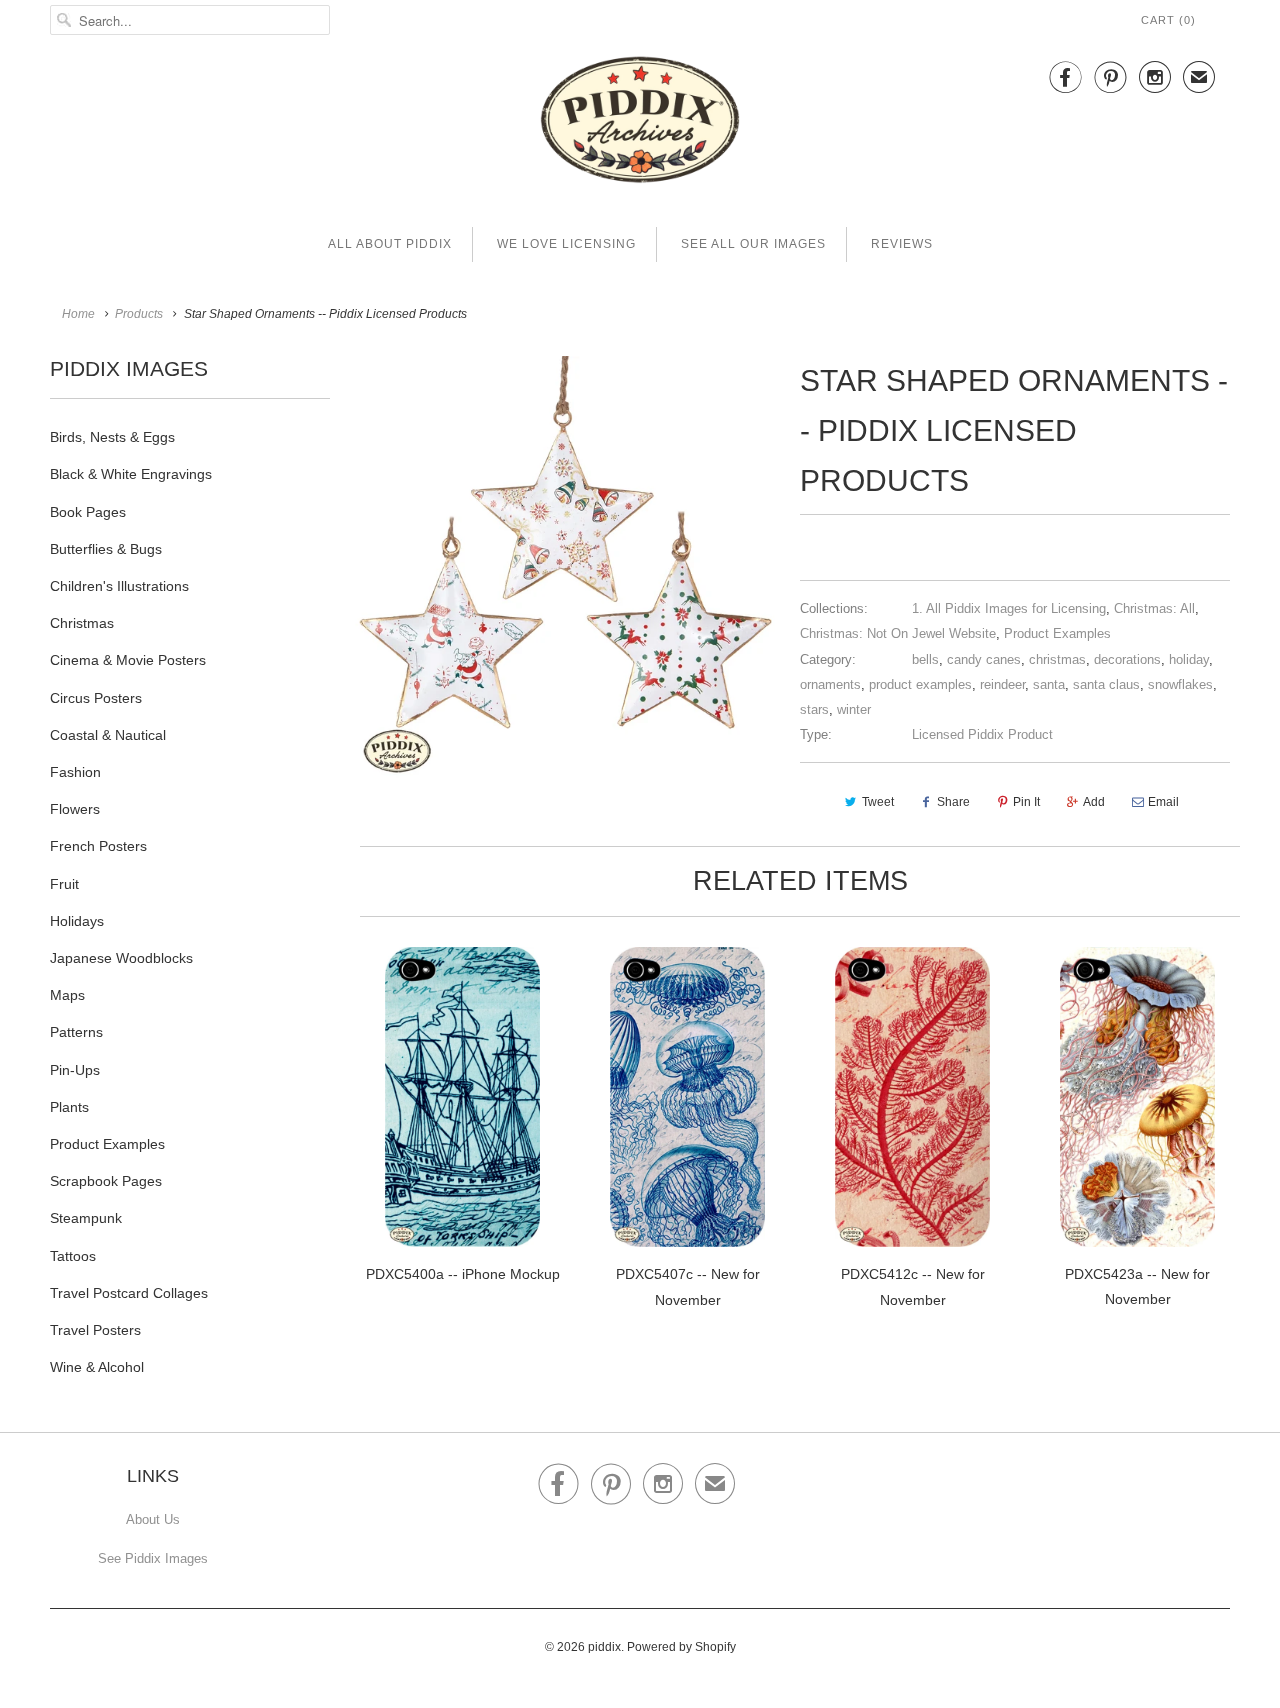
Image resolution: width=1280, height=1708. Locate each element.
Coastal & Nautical (108, 735)
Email (1163, 802)
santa (1049, 684)
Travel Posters (95, 1330)
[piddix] (640, 123)
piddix (604, 1647)
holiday (1189, 659)
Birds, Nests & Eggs (112, 437)
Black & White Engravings (131, 474)
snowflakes (1180, 684)
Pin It (1026, 802)
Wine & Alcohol (97, 1367)
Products (139, 314)
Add (1094, 802)
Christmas (82, 623)
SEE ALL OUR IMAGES (753, 244)
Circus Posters (96, 698)
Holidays (77, 921)
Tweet (878, 802)
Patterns (76, 1032)
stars (814, 709)
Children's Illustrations (119, 586)
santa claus (1106, 684)
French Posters (98, 846)
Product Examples (107, 1144)
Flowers (75, 809)
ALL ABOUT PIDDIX (390, 244)
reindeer (1002, 684)
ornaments (830, 684)
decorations (1127, 659)
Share (953, 802)
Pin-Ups (75, 1070)
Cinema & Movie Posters (128, 660)
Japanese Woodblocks (121, 958)
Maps (67, 995)
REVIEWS (902, 244)
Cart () (1168, 20)
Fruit (64, 884)
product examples (920, 684)
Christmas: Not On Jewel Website (898, 633)
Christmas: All (1154, 608)
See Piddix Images (153, 1558)
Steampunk (86, 1218)
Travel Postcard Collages (129, 1293)
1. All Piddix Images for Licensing (1009, 608)
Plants (69, 1107)
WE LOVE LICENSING (566, 244)
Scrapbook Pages (106, 1181)
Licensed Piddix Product (982, 734)
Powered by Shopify (681, 1647)
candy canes (984, 659)
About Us (153, 1519)
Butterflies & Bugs (106, 549)
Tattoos (73, 1256)
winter (854, 709)
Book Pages (88, 512)
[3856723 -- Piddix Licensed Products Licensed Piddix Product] (565, 571)
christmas (1057, 659)
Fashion (75, 772)
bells (925, 659)
